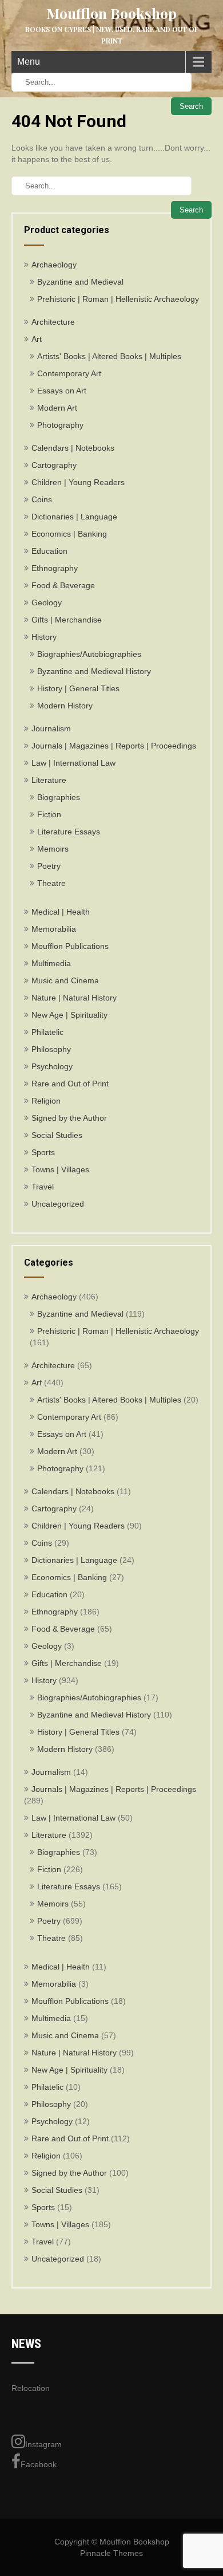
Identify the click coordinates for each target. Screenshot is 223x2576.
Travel (43, 1187)
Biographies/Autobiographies (89, 654)
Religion (46, 1101)
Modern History (65, 706)
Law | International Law (73, 763)
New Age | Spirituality (69, 1015)
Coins (42, 499)
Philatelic (47, 1032)
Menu (29, 62)
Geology (47, 602)
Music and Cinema (65, 980)
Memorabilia (54, 929)
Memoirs (53, 849)
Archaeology (54, 265)
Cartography (54, 465)
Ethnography (55, 568)
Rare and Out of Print (70, 1084)
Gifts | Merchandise (67, 620)
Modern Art (57, 408)
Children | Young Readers (78, 482)
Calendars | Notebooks (73, 448)
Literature (49, 780)
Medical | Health (61, 912)
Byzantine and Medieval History (94, 671)
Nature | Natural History (74, 998)
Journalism (51, 728)
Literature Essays (69, 832)
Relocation (31, 2388)
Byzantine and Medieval (80, 282)
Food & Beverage (63, 585)
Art (37, 339)
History (44, 637)
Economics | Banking (69, 534)
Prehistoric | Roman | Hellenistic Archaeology (118, 299)
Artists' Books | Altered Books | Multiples (109, 356)
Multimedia (51, 963)
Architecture (53, 322)
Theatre (51, 883)
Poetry (49, 866)
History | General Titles (78, 688)
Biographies (59, 797)
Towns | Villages (60, 1169)
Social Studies (57, 1135)
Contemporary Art (69, 373)
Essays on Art (62, 391)
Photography (60, 425)
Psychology (52, 1066)
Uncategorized (58, 1204)
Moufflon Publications (70, 946)
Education (49, 551)
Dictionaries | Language (74, 517)
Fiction (49, 814)
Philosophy (51, 1049)
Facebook (39, 2464)
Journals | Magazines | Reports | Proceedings (114, 746)
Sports (43, 1152)
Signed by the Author (69, 1118)
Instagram (43, 2444)
